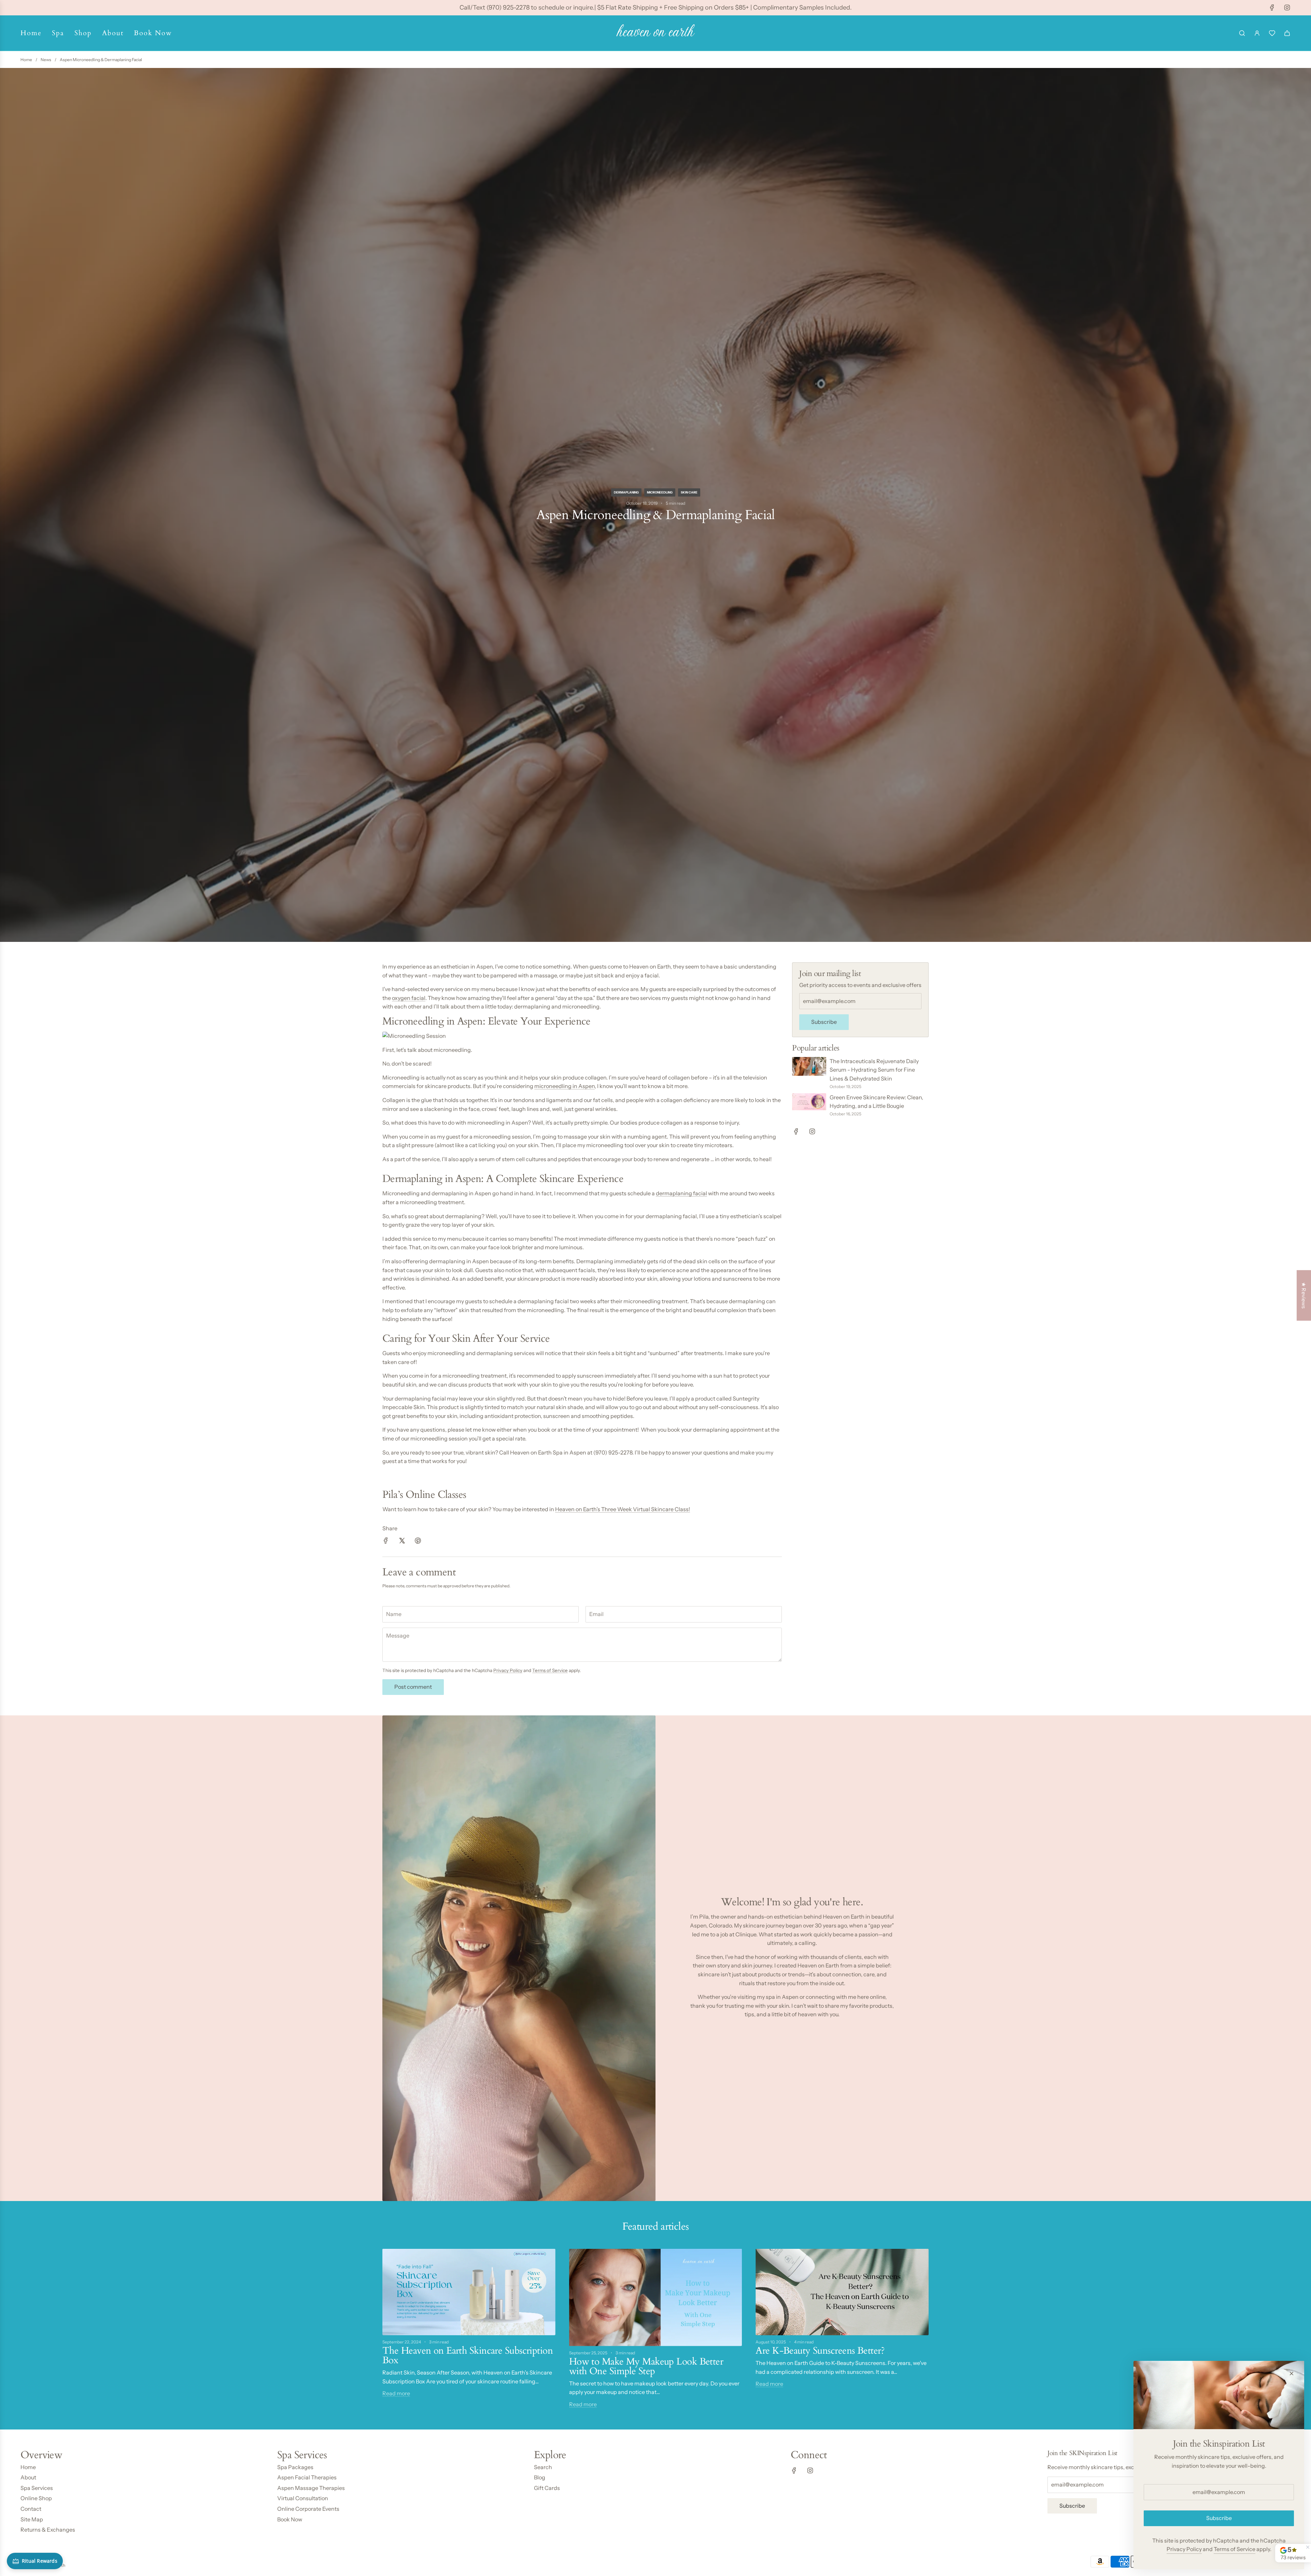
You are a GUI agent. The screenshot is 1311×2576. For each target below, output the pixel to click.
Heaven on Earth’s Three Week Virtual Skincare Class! (623, 1509)
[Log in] (1257, 33)
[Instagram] (1287, 8)
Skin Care (689, 492)
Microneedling (660, 492)
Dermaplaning (626, 492)
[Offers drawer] (1272, 33)
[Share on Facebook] (386, 1542)
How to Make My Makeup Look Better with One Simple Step (646, 2366)
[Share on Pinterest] (418, 1542)
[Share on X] (402, 1542)
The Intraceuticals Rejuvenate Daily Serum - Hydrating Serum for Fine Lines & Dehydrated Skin (874, 1070)
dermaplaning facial (681, 1193)
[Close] (1292, 2373)
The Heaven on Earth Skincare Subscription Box (468, 2355)
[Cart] (1287, 33)
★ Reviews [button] (1304, 1295)
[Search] (1242, 33)
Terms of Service (550, 1670)
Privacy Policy (508, 1670)
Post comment (413, 1687)
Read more (396, 2393)
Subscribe (824, 1022)
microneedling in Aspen (565, 1086)
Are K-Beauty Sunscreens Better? (820, 2351)
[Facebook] (1272, 8)
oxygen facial (409, 998)
